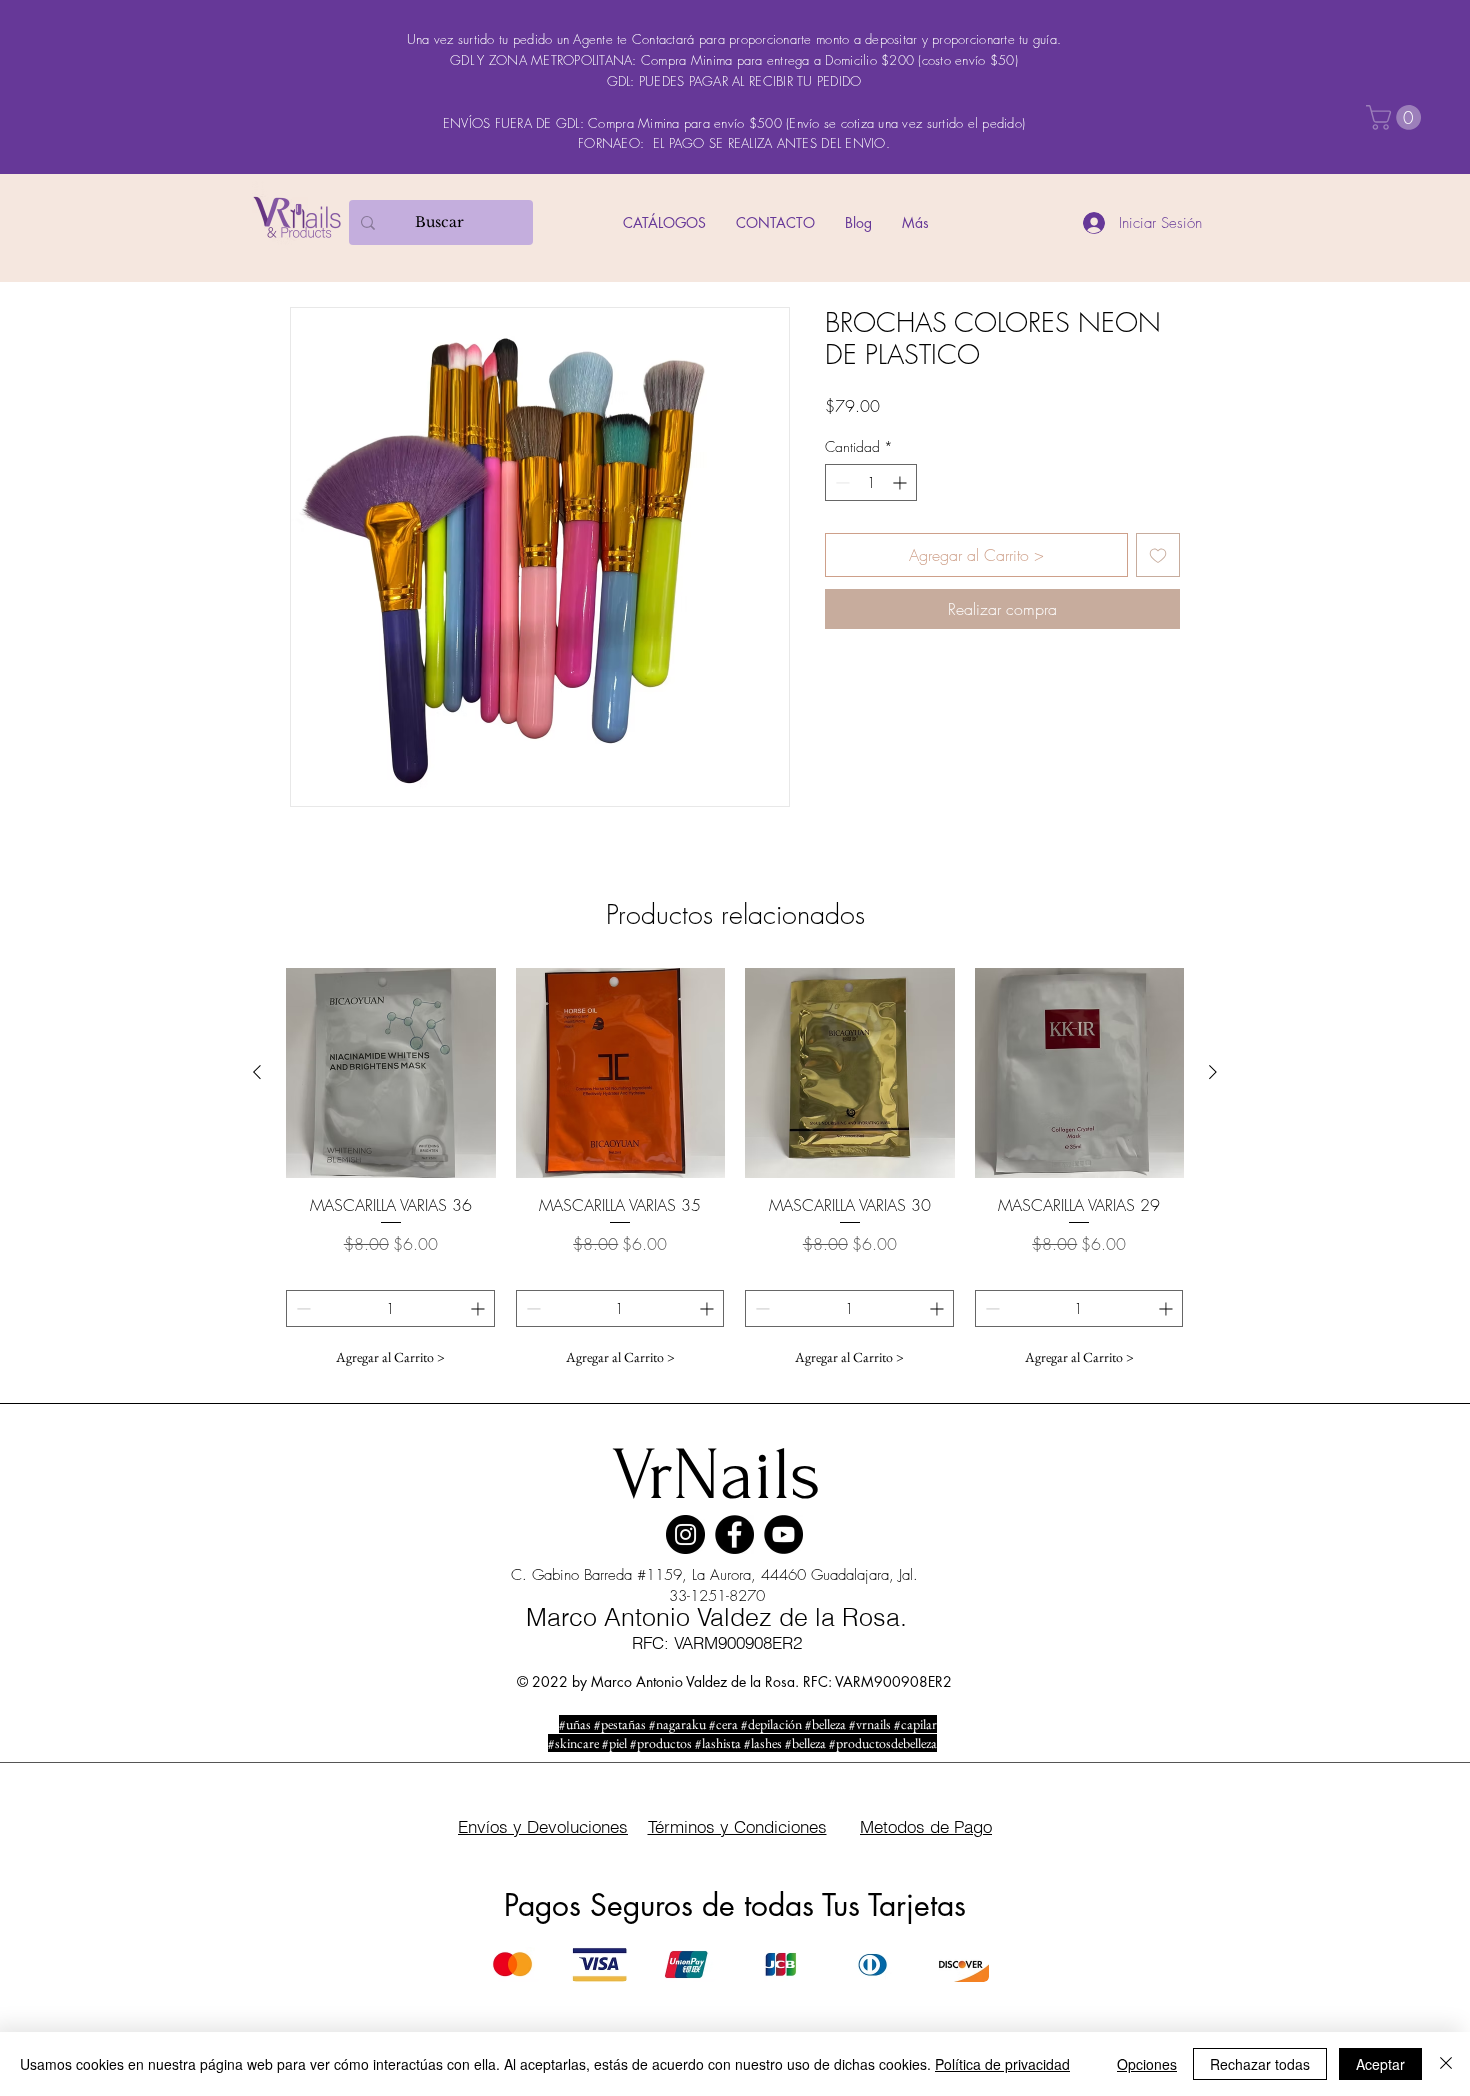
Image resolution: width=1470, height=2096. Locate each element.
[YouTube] (783, 1534)
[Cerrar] (1446, 2064)
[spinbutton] (871, 482)
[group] (735, 1172)
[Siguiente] (1213, 1072)
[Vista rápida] (391, 1073)
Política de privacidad (1002, 2064)
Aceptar (1380, 2064)
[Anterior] (257, 1072)
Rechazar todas (1260, 2064)
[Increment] (901, 482)
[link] (1396, 117)
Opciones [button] (1147, 2064)
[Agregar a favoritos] (1158, 555)
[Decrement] (840, 482)
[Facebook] (734, 1534)
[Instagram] (685, 1534)
